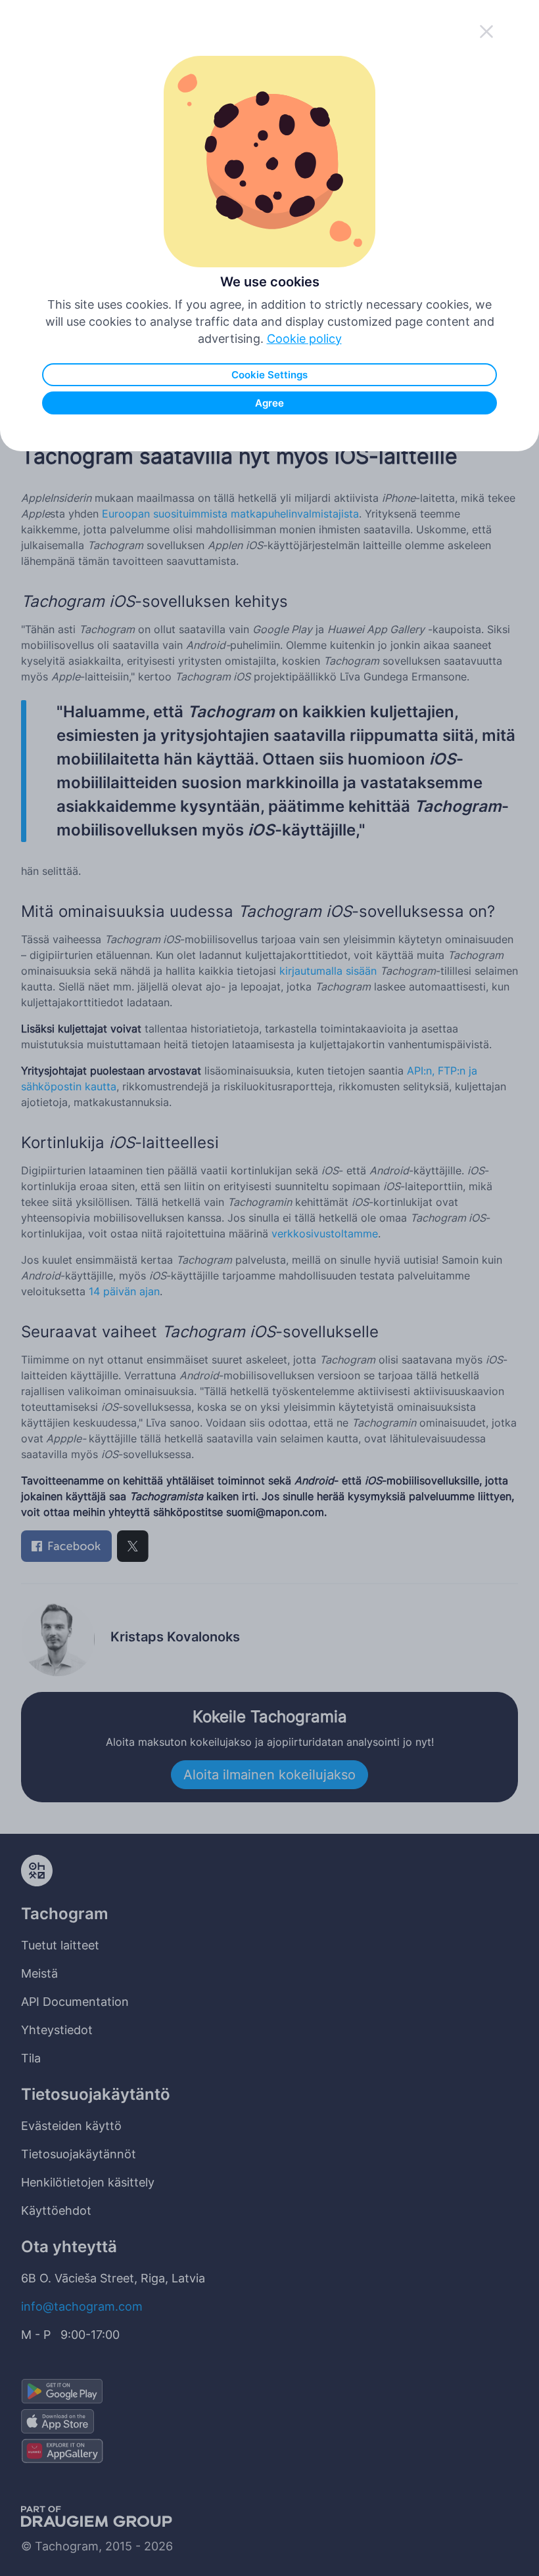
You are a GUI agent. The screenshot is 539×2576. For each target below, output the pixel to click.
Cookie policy (304, 339)
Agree (269, 403)
